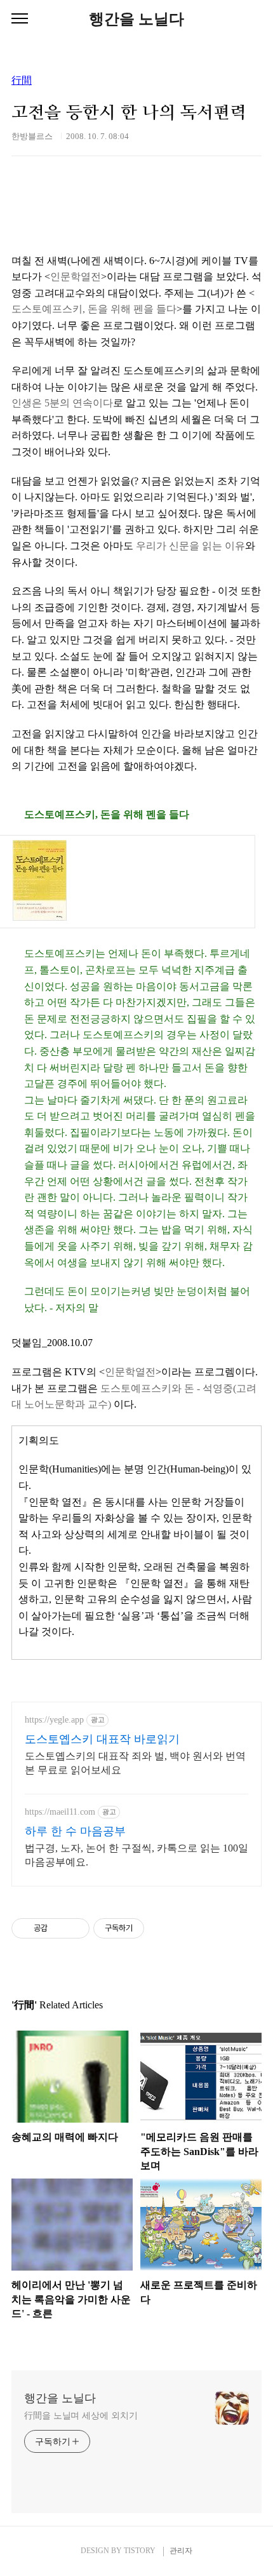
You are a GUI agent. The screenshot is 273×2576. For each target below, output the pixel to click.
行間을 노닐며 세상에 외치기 (81, 2416)
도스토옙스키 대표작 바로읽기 (102, 1739)
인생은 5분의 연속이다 (62, 403)
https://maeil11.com (60, 1812)
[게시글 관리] (75, 1928)
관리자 (181, 2551)
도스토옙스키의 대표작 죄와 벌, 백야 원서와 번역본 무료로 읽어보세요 (135, 1763)
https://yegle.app (54, 1720)
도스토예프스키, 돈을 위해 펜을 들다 (94, 309)
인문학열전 (76, 277)
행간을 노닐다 (136, 19)
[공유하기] (59, 1928)
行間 (22, 81)
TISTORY (140, 2551)
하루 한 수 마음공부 (75, 1831)
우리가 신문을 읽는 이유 (190, 546)
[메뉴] (20, 19)
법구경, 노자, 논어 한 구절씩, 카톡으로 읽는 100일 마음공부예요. (136, 1855)
